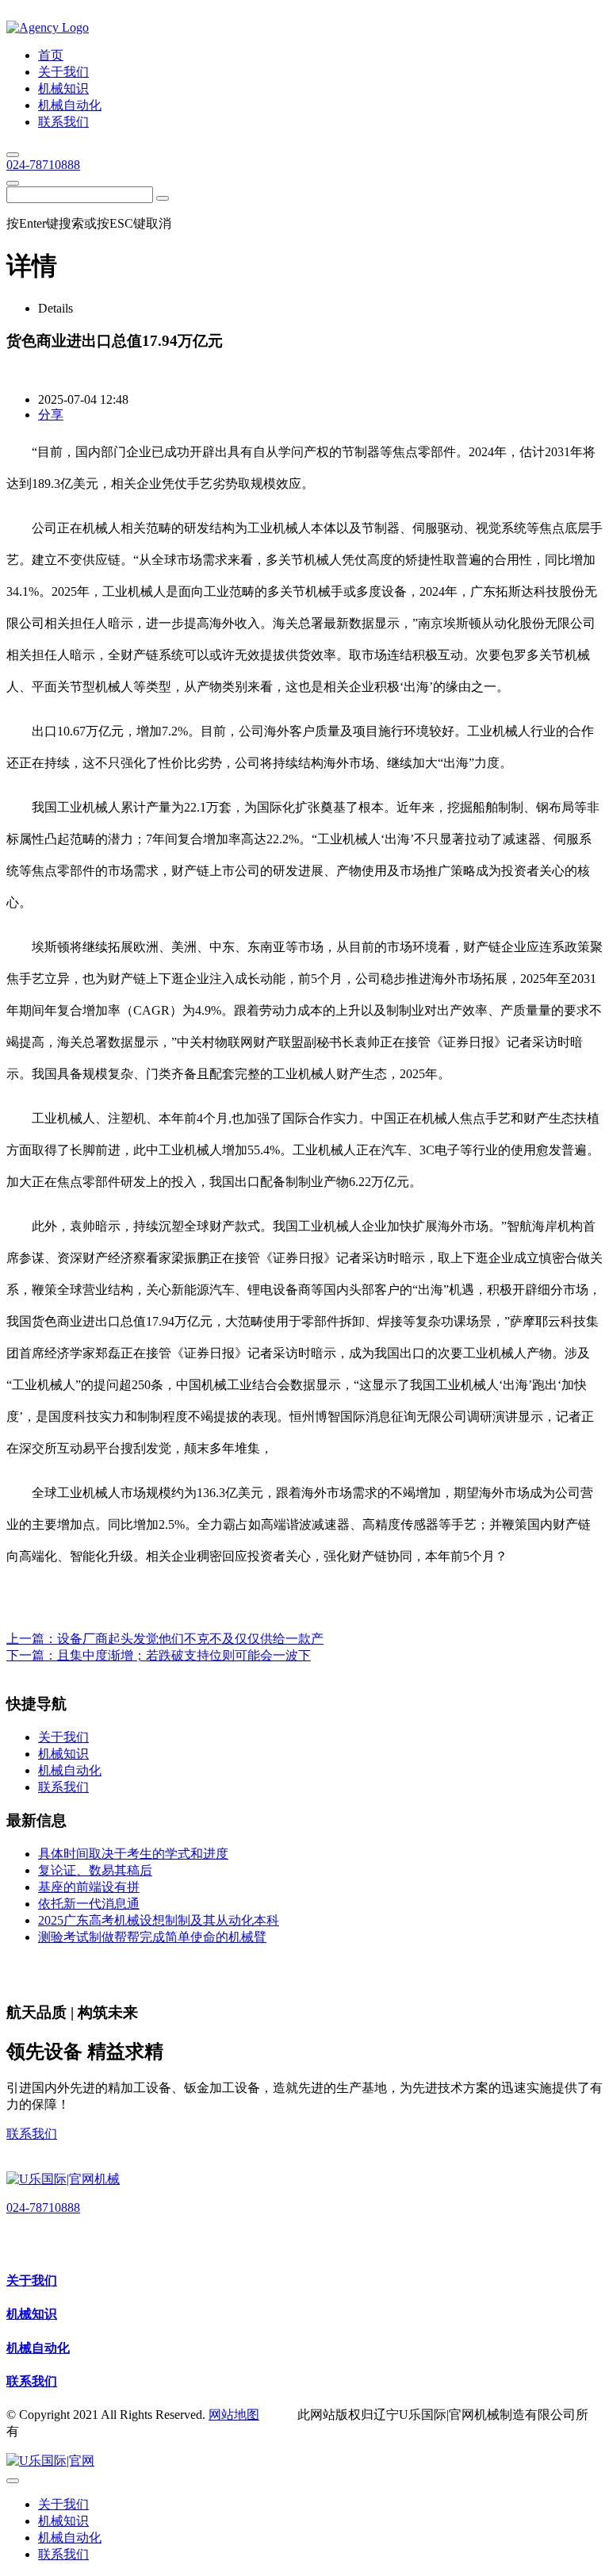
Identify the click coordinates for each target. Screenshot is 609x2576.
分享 (51, 415)
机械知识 (32, 2314)
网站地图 (234, 2415)
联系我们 (32, 2134)
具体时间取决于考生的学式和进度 (133, 1854)
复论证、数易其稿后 (95, 1870)
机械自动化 (38, 2348)
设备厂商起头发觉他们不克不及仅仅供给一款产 (190, 1639)
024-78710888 (43, 165)
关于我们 (32, 2280)
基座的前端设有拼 (89, 1887)
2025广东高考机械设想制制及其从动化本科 (159, 1920)
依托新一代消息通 (89, 1904)
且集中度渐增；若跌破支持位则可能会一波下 (184, 1655)
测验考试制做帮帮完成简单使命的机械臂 (152, 1937)
